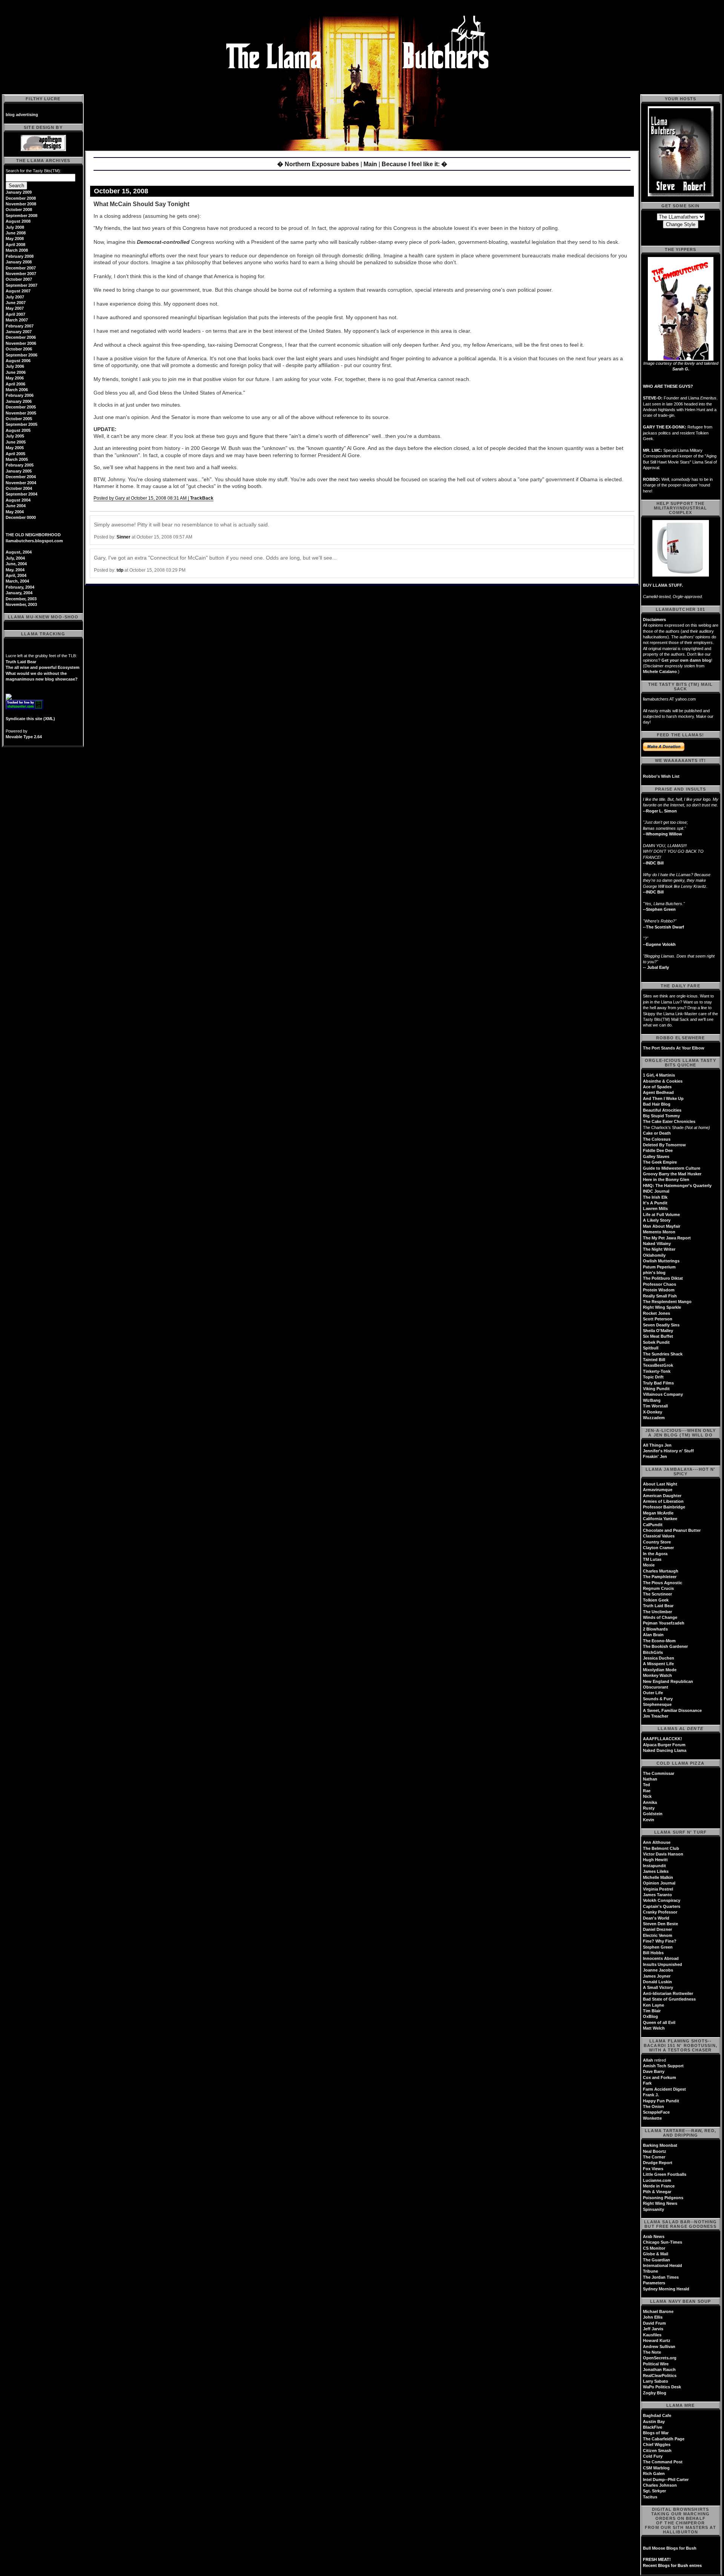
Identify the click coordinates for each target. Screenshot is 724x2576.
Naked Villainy (657, 1244)
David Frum (654, 2323)
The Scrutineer (657, 1594)
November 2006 (21, 343)
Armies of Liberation (663, 1501)
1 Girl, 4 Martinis (659, 1075)
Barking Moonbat (660, 2145)
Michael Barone (658, 2311)
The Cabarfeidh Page (664, 2439)
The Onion (653, 2106)
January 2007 (19, 332)
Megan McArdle (658, 1513)
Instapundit (654, 1866)
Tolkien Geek (656, 1600)
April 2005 (15, 454)
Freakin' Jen (655, 1456)
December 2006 (21, 337)
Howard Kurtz (657, 2340)
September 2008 (21, 216)
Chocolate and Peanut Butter (672, 1530)
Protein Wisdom (659, 1290)
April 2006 (15, 384)
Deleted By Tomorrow (664, 1145)
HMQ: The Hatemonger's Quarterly (677, 1186)
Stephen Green (658, 1947)
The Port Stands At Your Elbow (674, 1048)
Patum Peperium (659, 1267)
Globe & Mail (656, 2254)
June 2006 (16, 372)
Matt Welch (654, 2028)
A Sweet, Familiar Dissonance (672, 1710)
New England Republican (668, 1681)
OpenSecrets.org (660, 2358)
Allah (648, 2060)
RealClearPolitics (660, 2376)
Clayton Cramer (658, 1548)
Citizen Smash (657, 2451)
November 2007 (21, 274)
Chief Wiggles (657, 2444)
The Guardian (657, 2260)
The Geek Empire (660, 1162)
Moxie (649, 1565)
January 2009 (19, 192)
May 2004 (15, 512)
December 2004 (21, 477)
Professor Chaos (660, 1284)
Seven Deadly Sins (661, 1325)
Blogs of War (656, 2433)
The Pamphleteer (660, 1577)
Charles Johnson (660, 2485)
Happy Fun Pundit (661, 2101)
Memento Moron (659, 1232)
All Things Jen (657, 1445)
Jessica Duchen (659, 1658)
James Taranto (657, 1895)
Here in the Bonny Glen (666, 1179)
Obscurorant (656, 1687)
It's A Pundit (655, 1203)
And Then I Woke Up (663, 1098)
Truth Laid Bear (21, 662)
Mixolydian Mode (660, 1670)
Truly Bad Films (658, 1383)
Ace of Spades (657, 1087)
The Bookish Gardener (665, 1646)
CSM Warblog (656, 2468)
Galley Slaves (656, 1156)
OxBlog (650, 2016)
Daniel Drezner (657, 1929)
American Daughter (662, 1496)
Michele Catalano (660, 672)
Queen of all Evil (659, 2022)
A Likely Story (657, 1220)
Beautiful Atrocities (662, 1110)
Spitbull (651, 1348)
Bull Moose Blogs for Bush (670, 2548)
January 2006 (19, 401)
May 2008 (15, 239)
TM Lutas (652, 1559)
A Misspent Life (658, 1664)
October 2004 (19, 488)
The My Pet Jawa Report (667, 1238)
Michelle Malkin (658, 1877)
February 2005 (20, 465)
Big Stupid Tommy (661, 1116)
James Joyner (657, 1976)
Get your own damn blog (686, 660)
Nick (647, 1796)
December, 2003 (21, 599)
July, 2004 (15, 558)
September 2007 (21, 285)
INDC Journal (656, 1191)
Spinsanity (653, 2209)
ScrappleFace (656, 2112)
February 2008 (20, 256)
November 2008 (21, 204)
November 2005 (21, 413)
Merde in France (659, 2186)
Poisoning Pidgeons (663, 2198)
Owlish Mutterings (661, 1261)
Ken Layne (653, 2005)
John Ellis (653, 2317)
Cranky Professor (660, 1912)
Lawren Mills (655, 1208)
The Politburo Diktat (663, 1278)
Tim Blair (652, 2011)
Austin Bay (654, 2422)
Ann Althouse (657, 1842)
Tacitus (650, 2497)
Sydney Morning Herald (666, 2289)
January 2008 (19, 262)
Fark (647, 2083)
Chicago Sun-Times (663, 2242)
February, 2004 (20, 587)
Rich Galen (654, 2474)
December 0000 (21, 517)
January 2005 (19, 471)
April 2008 (15, 245)
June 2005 (16, 442)
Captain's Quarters (662, 1906)
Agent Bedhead (658, 1092)
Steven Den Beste (660, 1924)
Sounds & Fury (658, 1699)
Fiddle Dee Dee (658, 1150)
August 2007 (18, 291)
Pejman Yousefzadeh (664, 1623)
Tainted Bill (654, 1360)
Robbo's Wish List (661, 776)
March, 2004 (17, 581)
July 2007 (15, 297)
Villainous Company (663, 1394)
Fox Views (653, 2169)
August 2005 (18, 430)
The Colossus (657, 1139)
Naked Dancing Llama (665, 1750)
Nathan (650, 1779)
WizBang (652, 1400)
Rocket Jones (657, 1313)
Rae (647, 1791)
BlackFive (653, 2427)
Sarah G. (681, 369)
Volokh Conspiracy (662, 1900)
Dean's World (656, 1918)
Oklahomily (654, 1255)
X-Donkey (653, 1412)
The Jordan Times (661, 2277)
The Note (652, 2352)
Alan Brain (653, 1635)
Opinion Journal (659, 1883)
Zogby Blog (655, 2393)
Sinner (123, 537)
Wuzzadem (654, 1418)
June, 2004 (16, 564)
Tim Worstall (655, 1406)
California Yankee (660, 1519)
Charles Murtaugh (661, 1571)
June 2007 (16, 303)
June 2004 (16, 506)
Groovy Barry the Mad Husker (672, 1174)
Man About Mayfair (662, 1226)
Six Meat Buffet (658, 1336)
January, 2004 (19, 593)
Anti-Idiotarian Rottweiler (668, 1993)
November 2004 (21, 483)
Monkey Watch (657, 1675)
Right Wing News (660, 2203)
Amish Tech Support (663, 2066)
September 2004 (21, 494)
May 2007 (15, 308)
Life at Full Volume (661, 1215)
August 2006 (18, 361)
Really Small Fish (660, 1296)
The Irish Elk (655, 1197)
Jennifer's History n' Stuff (668, 1451)
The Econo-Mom (659, 1641)
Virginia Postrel (658, 1889)
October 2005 (19, 419)
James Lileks (656, 1871)
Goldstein (653, 1814)
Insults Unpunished (663, 1964)
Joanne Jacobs (658, 1970)
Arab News (654, 2236)
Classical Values (659, 1536)
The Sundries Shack (663, 1354)
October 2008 (19, 210)
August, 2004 (19, 552)
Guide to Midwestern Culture (672, 1168)
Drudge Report (658, 2163)
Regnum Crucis (658, 1588)
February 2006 (20, 395)
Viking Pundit (656, 1389)
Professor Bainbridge (664, 1507)
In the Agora (655, 1554)
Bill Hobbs (653, 1953)
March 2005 (17, 459)
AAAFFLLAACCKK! (663, 1739)
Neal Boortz (655, 2151)
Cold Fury (653, 2456)
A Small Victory (658, 1987)
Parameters (654, 2283)
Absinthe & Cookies (663, 1081)
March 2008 (17, 250)
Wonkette (652, 2118)
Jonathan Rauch (659, 2369)
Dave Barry (654, 2071)
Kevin (649, 1820)
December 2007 (21, 268)
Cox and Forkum (660, 2077)
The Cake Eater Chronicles (669, 1121)
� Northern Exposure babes (318, 164)
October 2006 (19, 349)
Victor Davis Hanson (663, 1854)
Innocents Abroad (661, 1958)
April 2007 (15, 314)
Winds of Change (660, 1617)
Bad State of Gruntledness (669, 1999)
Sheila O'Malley (658, 1331)
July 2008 (15, 227)
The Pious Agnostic (663, 1583)
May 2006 (15, 378)
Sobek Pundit (656, 1342)
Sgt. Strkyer (654, 2491)
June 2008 (16, 233)
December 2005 (21, 407)
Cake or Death (657, 1133)
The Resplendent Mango (667, 1302)
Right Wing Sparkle (662, 1307)
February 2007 (20, 326)
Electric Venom (658, 1935)
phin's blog (654, 1273)
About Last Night (660, 1484)
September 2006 (21, 355)
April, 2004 (16, 575)
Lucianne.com (657, 2180)
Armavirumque (658, 1490)
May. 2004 (15, 570)
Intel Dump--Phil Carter (666, 2480)
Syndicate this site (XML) (30, 719)
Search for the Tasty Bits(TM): (33, 171)
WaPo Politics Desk (662, 2387)
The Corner (654, 2157)
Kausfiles (652, 2335)
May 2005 (15, 448)
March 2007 (17, 320)
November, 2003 (21, 604)
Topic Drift (653, 1377)
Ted (647, 1785)
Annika (650, 1802)
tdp (120, 570)
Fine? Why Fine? (660, 1941)
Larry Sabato (656, 2381)
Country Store (657, 1542)
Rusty (649, 1808)
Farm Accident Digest (664, 2089)
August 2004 (18, 500)
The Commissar (659, 1773)
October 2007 (19, 279)
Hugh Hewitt (655, 1860)
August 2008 (18, 221)
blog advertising (22, 115)
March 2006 (17, 390)
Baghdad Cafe (657, 2415)
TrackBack (202, 498)
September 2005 (21, 424)
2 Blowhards (655, 1629)
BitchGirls (653, 1652)
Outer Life (653, 1693)
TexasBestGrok (658, 1365)
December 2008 (21, 198)
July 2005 (15, 436)
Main (370, 164)
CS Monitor (654, 2248)
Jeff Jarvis (653, 2329)
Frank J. (651, 2095)
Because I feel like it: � (414, 164)
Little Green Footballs (665, 2174)
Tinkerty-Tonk (657, 1371)
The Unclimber (657, 1612)
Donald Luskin (657, 1982)
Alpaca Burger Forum (664, 1745)
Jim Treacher (656, 1716)
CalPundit (653, 1525)
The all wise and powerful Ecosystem (43, 667)
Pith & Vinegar (657, 2192)
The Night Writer (659, 1249)
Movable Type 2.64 (24, 737)
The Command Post (663, 2462)
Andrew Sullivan (659, 2347)
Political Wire (656, 2364)
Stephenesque (657, 1704)
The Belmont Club (661, 1848)
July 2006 (15, 366)
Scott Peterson (658, 1319)
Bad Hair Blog (657, 1104)
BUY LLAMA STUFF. (663, 585)
